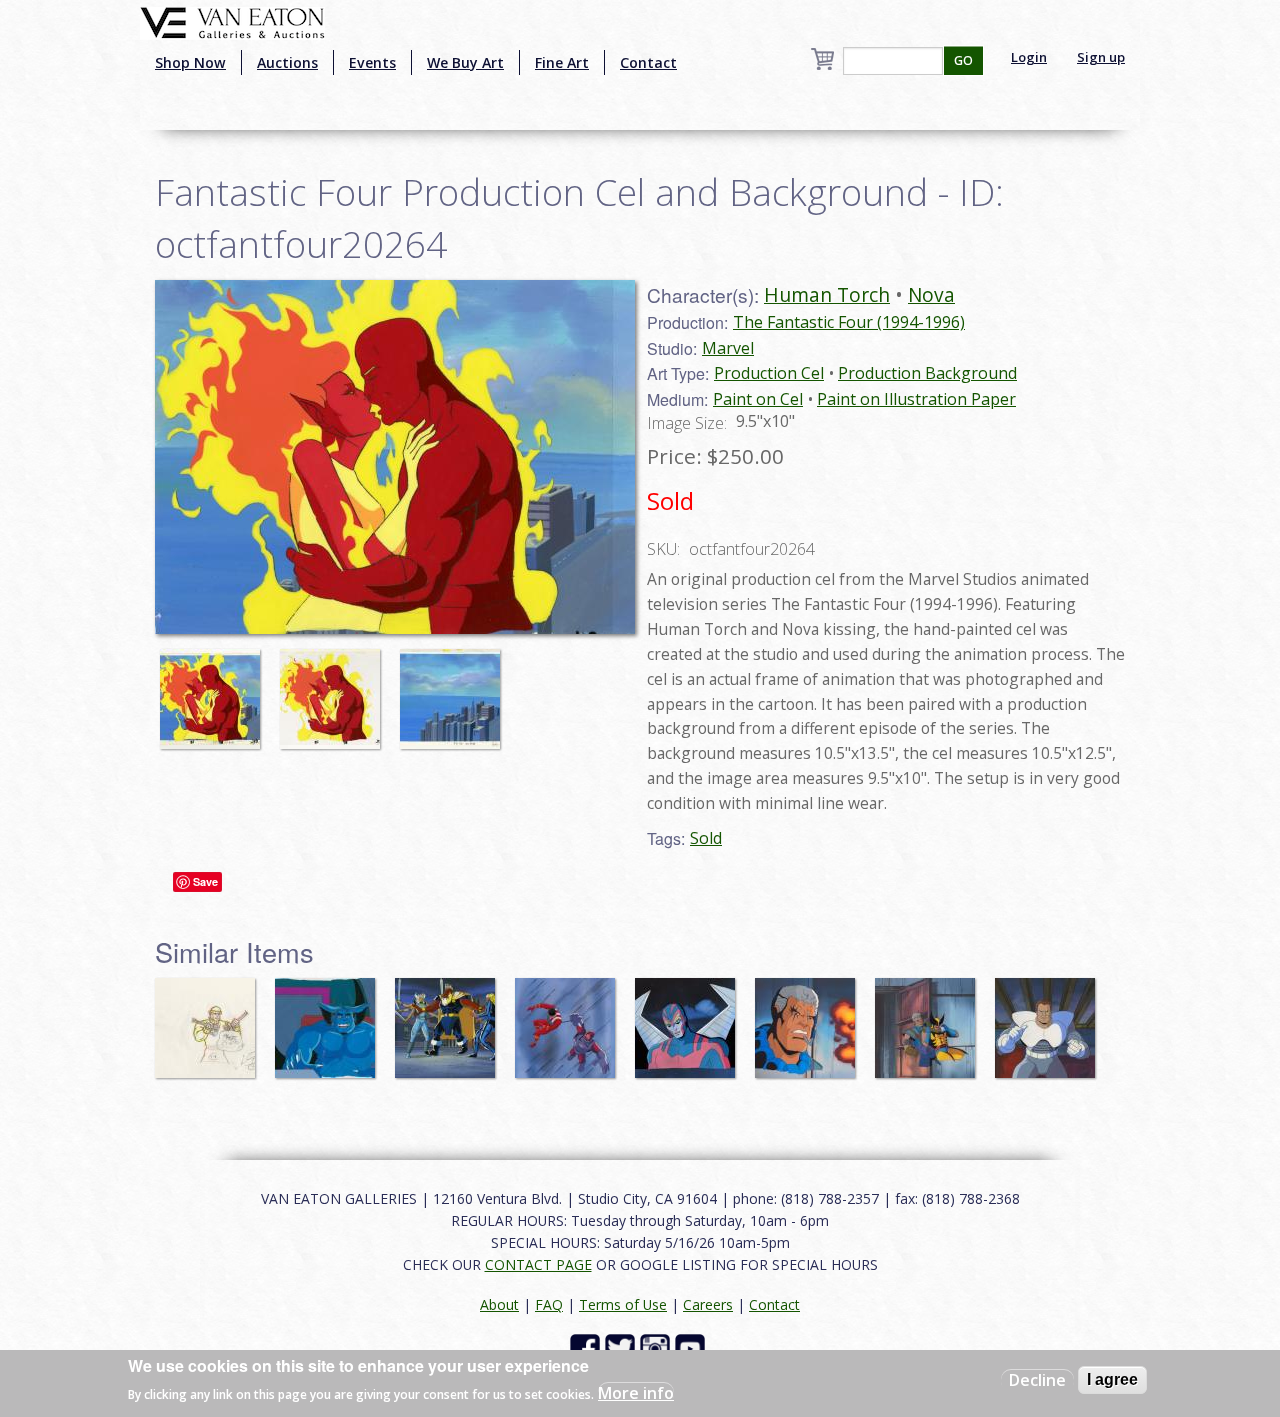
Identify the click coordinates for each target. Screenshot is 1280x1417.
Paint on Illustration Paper (916, 399)
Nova (931, 294)
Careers (708, 1304)
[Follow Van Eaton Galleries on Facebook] (587, 1346)
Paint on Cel (758, 399)
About (499, 1304)
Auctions (287, 62)
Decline (1037, 1380)
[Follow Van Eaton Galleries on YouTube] (692, 1346)
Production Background (927, 373)
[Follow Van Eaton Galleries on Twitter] (622, 1346)
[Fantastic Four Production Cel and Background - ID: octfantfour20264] (215, 689)
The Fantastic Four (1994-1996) (849, 322)
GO (963, 60)
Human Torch (827, 294)
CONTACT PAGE (538, 1264)
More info (636, 1393)
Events (372, 62)
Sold (706, 838)
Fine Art (562, 62)
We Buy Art (465, 62)
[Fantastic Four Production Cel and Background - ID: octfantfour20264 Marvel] (395, 455)
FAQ (549, 1304)
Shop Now (190, 62)
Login (1029, 57)
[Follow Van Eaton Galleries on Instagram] (657, 1346)
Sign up (1101, 57)
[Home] (232, 21)
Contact (648, 62)
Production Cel (769, 373)
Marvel (728, 348)
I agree (1112, 1379)
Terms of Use (623, 1304)
